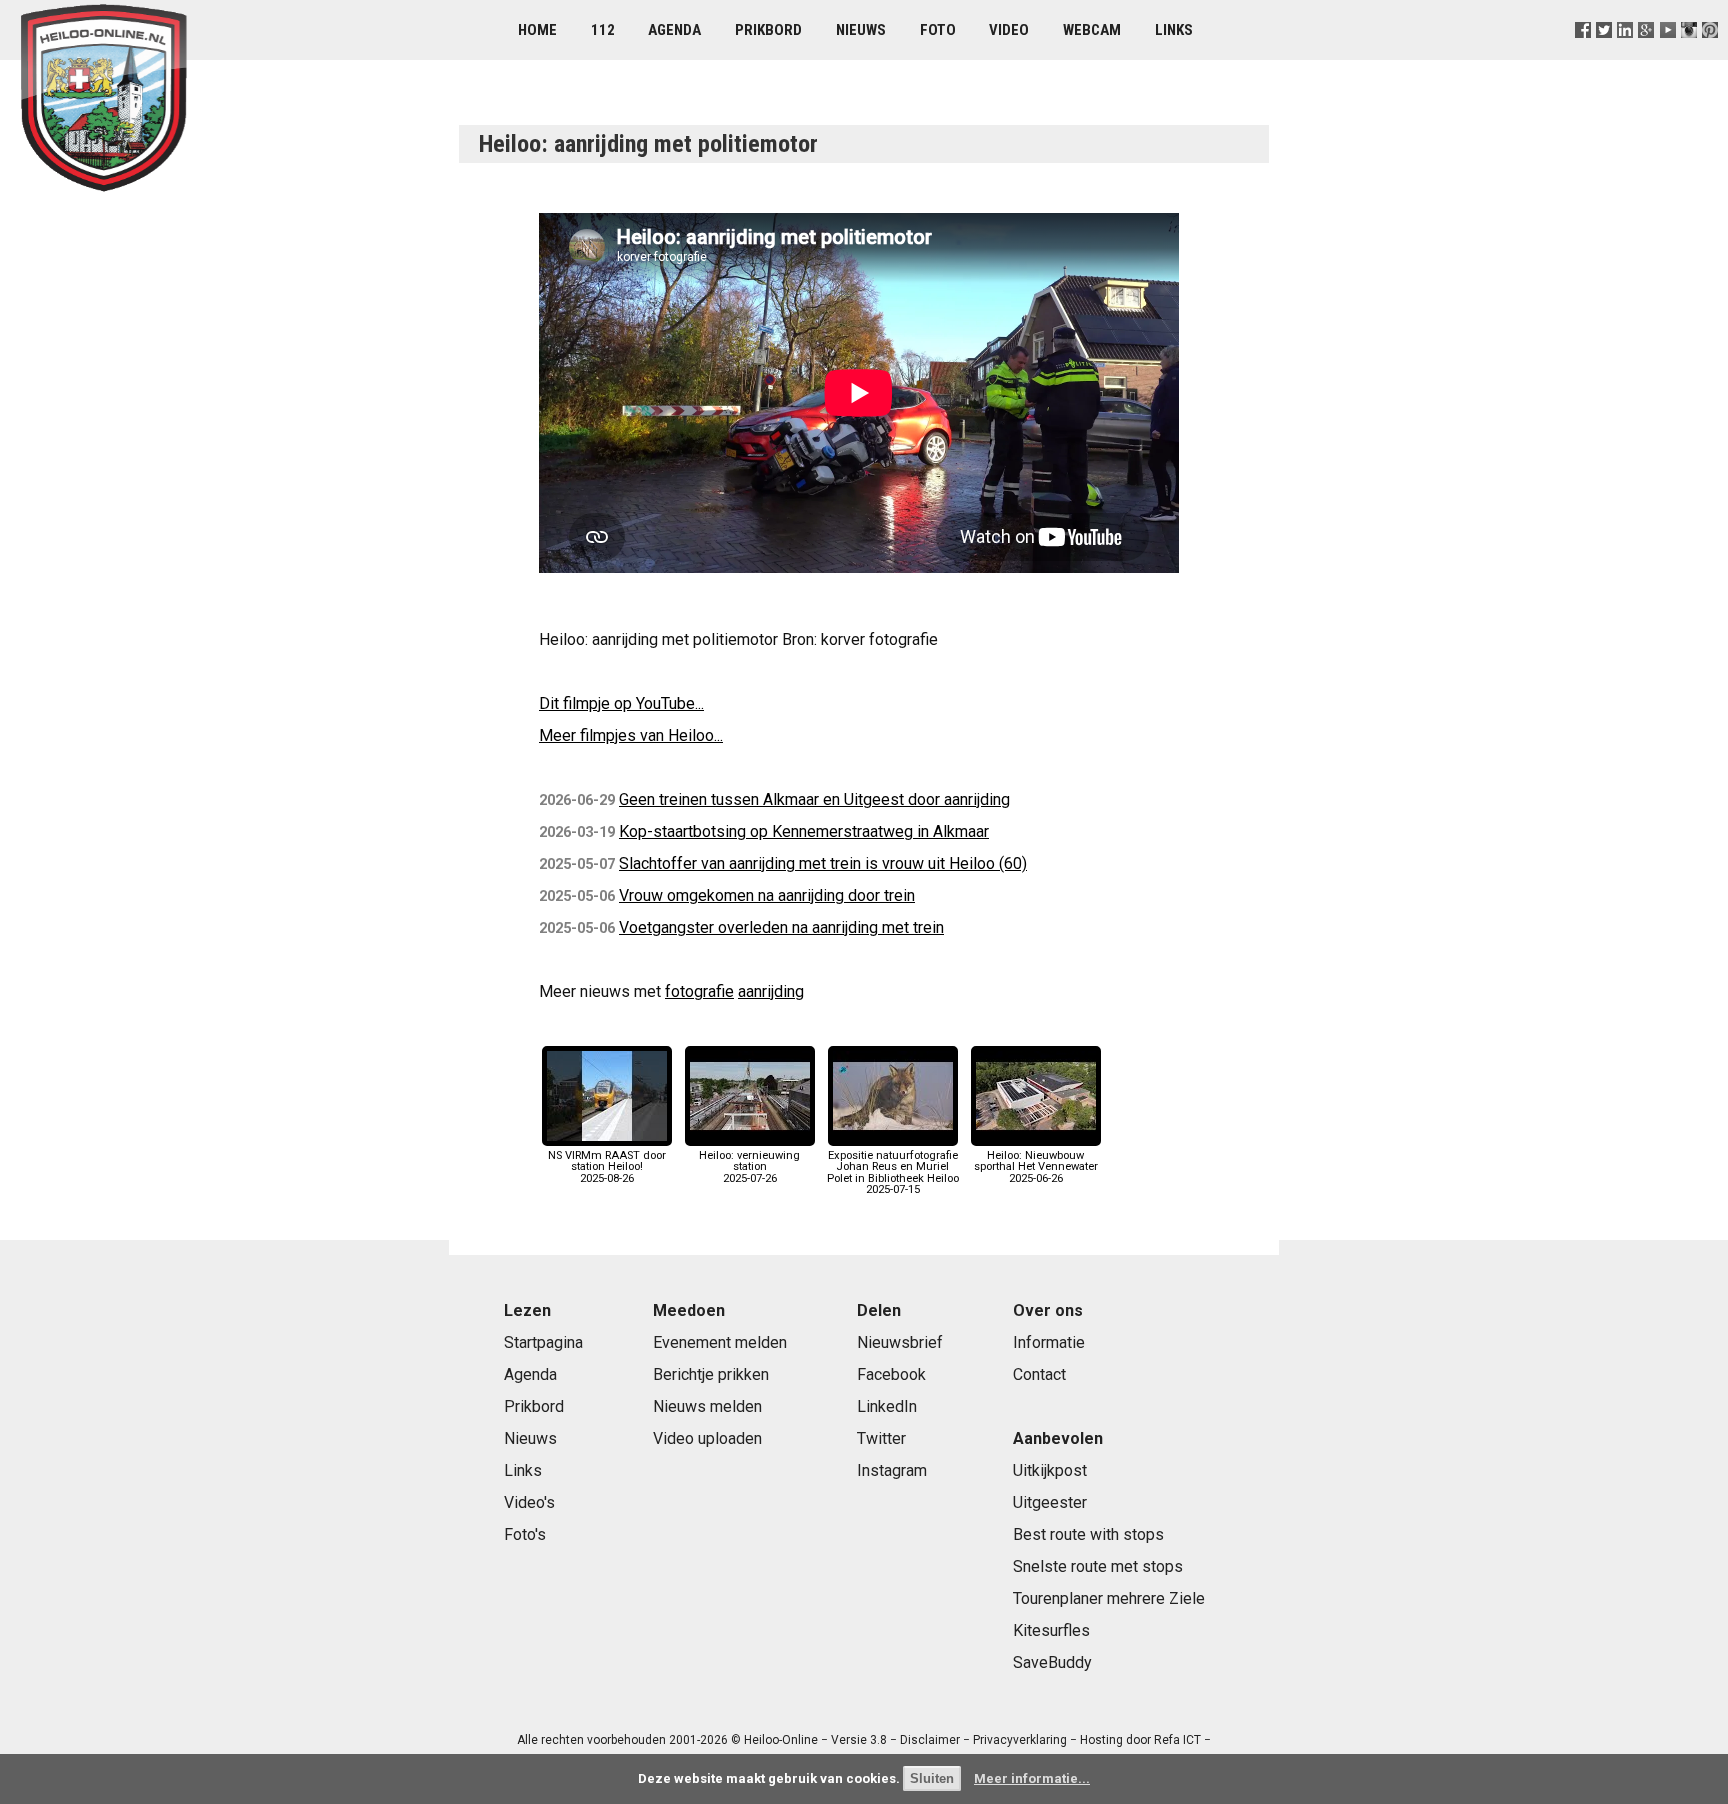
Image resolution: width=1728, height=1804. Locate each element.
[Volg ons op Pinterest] (1709, 54)
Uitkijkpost (1050, 1470)
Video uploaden (707, 1438)
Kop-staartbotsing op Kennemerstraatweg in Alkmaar (804, 831)
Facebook (891, 1374)
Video (1009, 30)
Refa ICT (1177, 1740)
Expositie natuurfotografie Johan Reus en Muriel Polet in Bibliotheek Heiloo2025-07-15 (893, 1172)
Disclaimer (930, 1740)
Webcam (1092, 30)
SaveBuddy (1052, 1662)
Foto (938, 30)
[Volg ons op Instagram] (1688, 54)
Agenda (674, 30)
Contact (1039, 1374)
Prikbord (768, 30)
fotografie (699, 991)
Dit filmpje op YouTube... (621, 703)
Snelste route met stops (1098, 1566)
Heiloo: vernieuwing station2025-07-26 (749, 1166)
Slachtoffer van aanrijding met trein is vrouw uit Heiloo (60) (823, 863)
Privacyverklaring (1020, 1740)
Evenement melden (720, 1342)
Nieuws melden (707, 1406)
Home (537, 30)
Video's (529, 1502)
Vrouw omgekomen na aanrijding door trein (767, 895)
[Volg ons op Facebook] (1583, 54)
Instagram (892, 1470)
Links (1174, 30)
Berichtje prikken (711, 1374)
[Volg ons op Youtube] (1667, 54)
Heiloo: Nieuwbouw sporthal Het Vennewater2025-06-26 (1036, 1166)
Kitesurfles (1051, 1630)
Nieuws (861, 30)
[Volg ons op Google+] (1646, 54)
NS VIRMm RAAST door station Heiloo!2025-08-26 (607, 1166)
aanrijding (771, 991)
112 (603, 30)
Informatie (1049, 1342)
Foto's (525, 1534)
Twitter (881, 1438)
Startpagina (543, 1342)
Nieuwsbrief (900, 1342)
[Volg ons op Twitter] (1604, 54)
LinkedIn (887, 1406)
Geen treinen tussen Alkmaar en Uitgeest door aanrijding (814, 799)
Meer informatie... (1032, 1778)
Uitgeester (1050, 1502)
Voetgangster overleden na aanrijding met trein (781, 927)
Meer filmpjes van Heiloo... (631, 735)
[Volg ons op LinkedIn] (1625, 54)
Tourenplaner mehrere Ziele (1109, 1598)
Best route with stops (1088, 1534)
